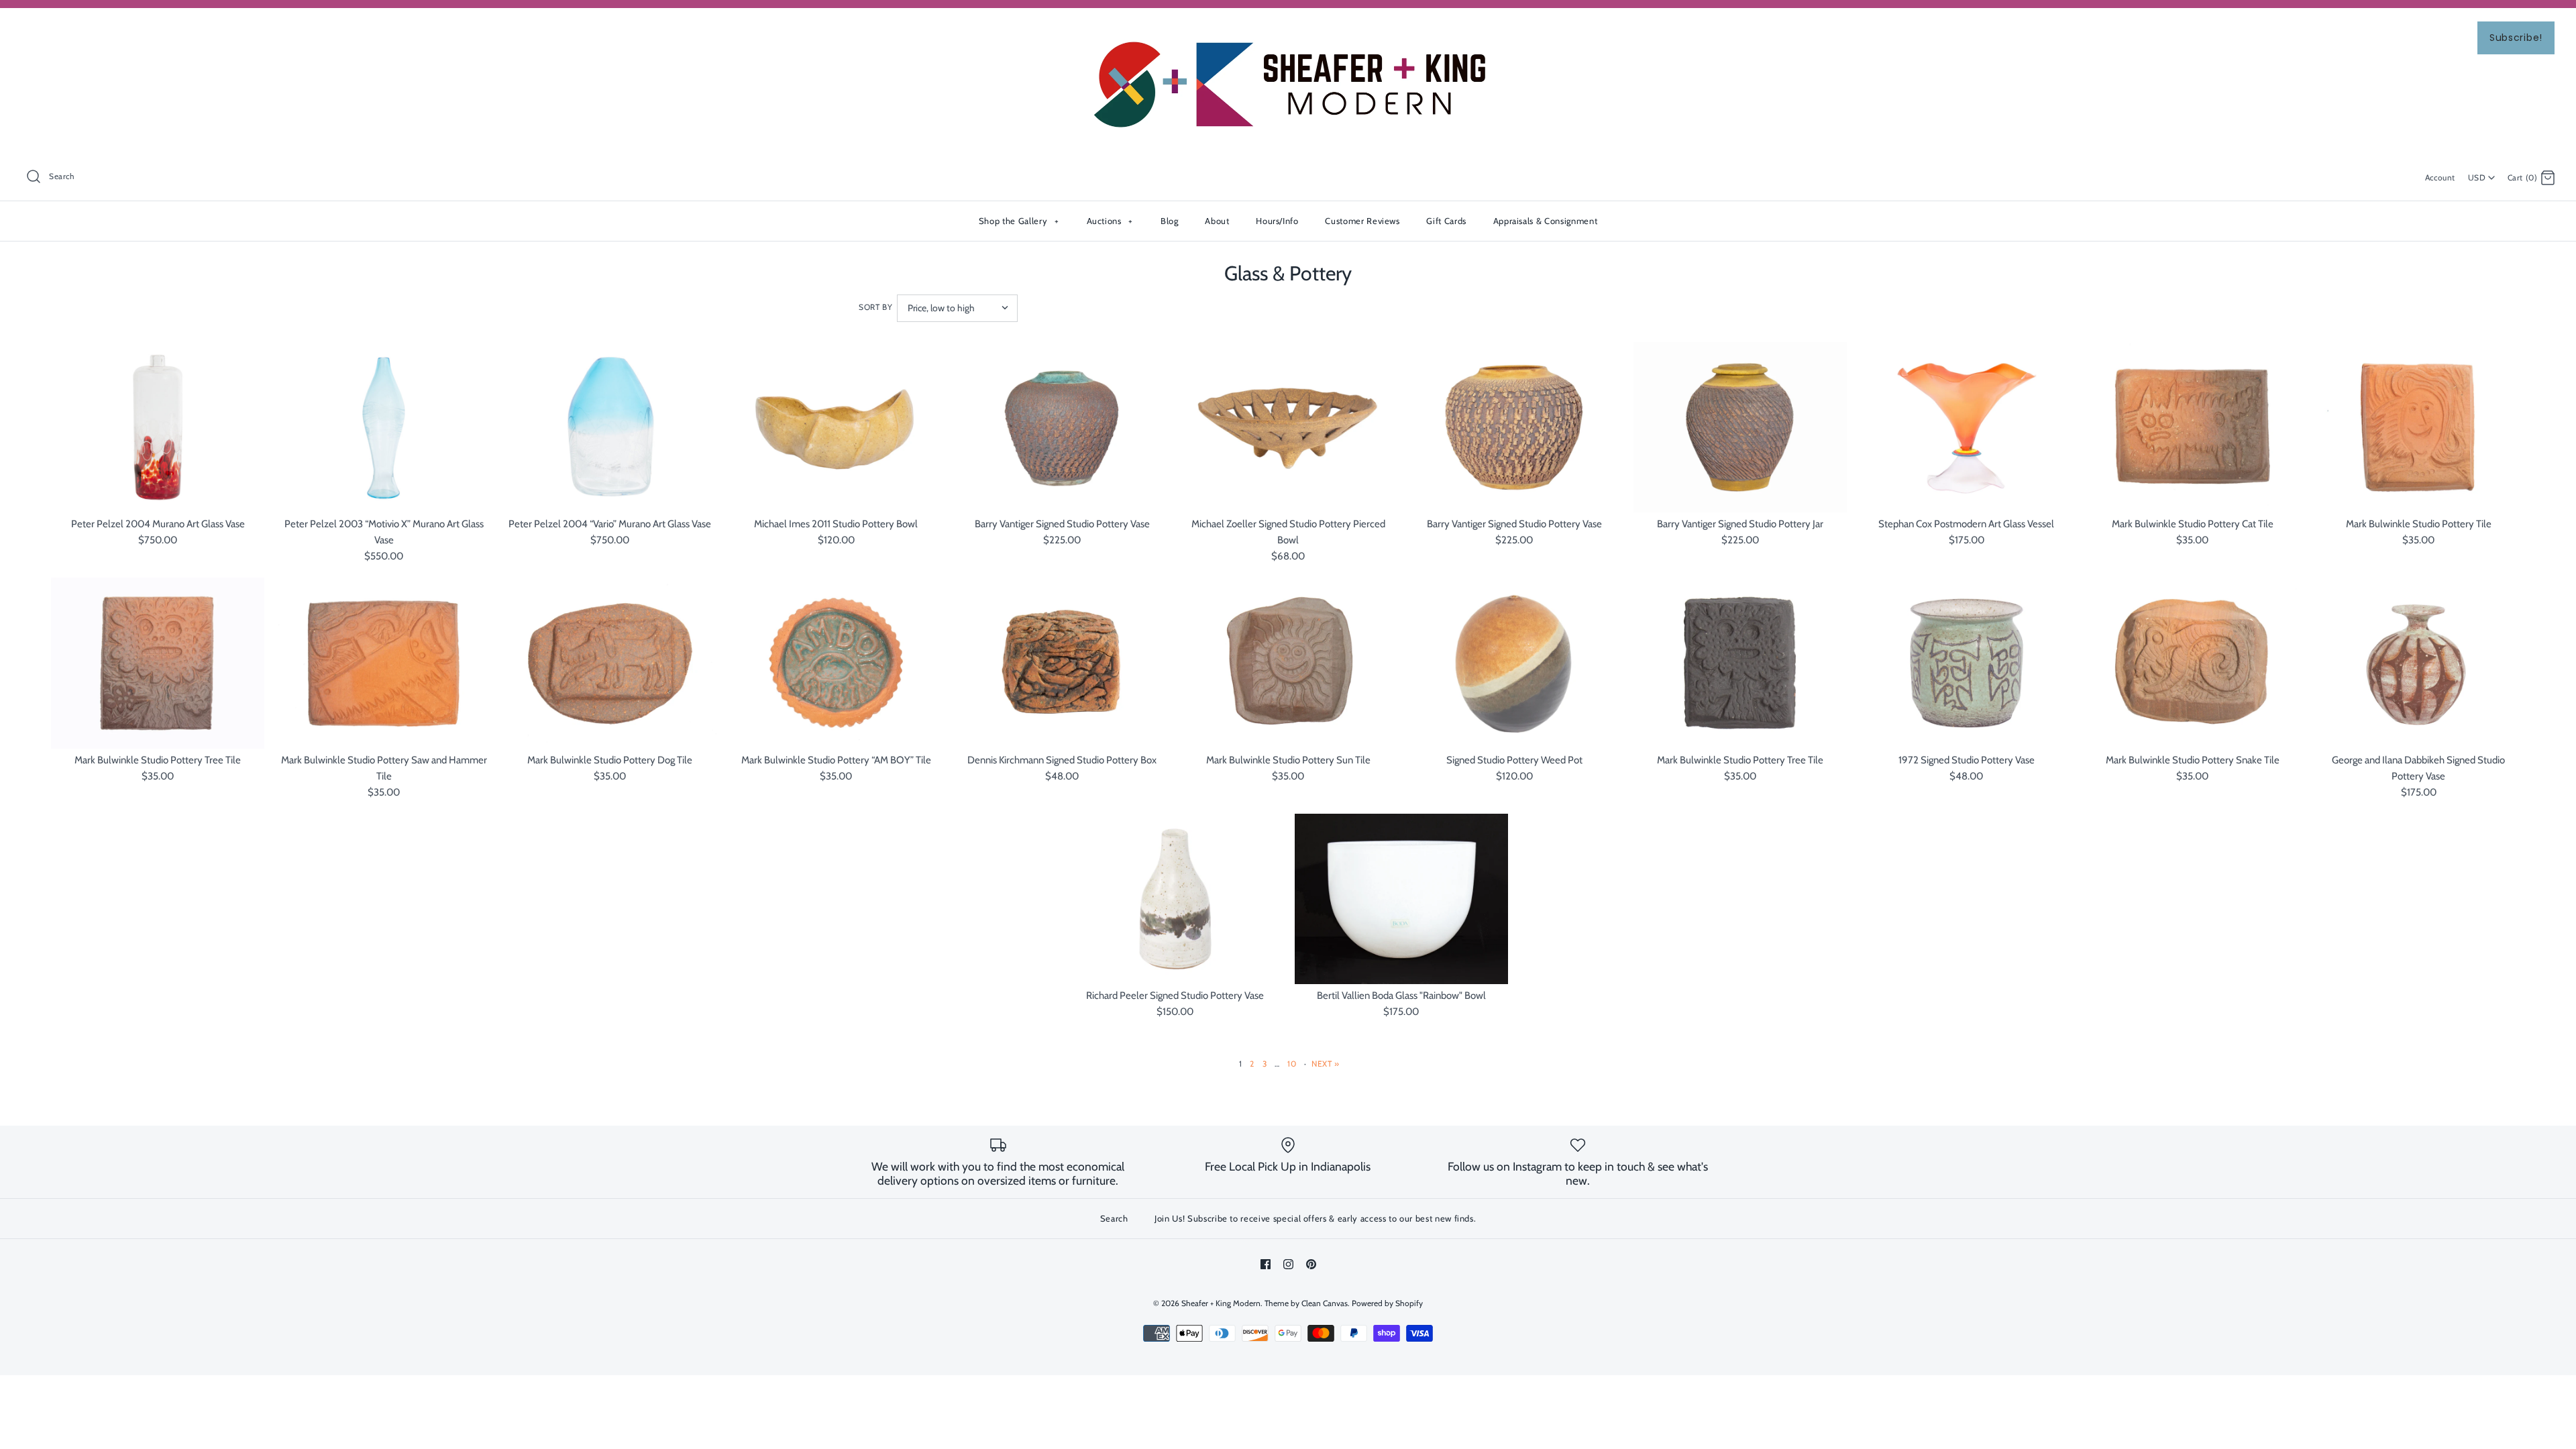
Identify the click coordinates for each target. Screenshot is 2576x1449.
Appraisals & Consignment (1546, 221)
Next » (1326, 1064)
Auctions (1110, 221)
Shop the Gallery (1019, 221)
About (1217, 221)
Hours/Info (1277, 221)
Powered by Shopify (1387, 1303)
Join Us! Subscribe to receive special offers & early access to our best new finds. (1315, 1218)
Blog (1170, 221)
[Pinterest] (1311, 1264)
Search (1114, 1218)
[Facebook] (1266, 1264)
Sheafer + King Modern (1221, 1303)
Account (2440, 177)
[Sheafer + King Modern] (1288, 30)
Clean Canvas (1325, 1303)
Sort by (875, 307)
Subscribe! (2516, 38)
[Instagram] (1288, 1264)
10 (1292, 1064)
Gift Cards (1446, 221)
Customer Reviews (1362, 221)
